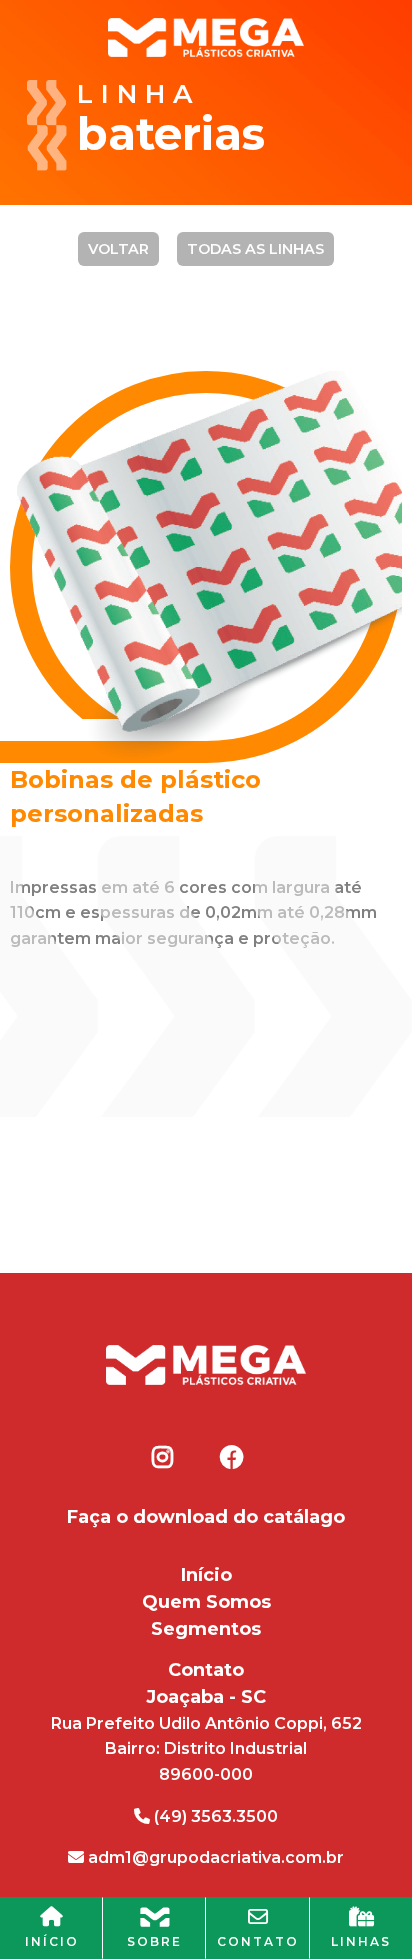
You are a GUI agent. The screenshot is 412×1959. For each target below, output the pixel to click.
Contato (206, 1670)
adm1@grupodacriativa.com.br (214, 1857)
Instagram (163, 1457)
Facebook (231, 1457)
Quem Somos (206, 1602)
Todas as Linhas (255, 249)
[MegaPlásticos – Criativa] (206, 35)
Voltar (118, 249)
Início (206, 1575)
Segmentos (206, 1629)
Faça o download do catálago (206, 1517)
